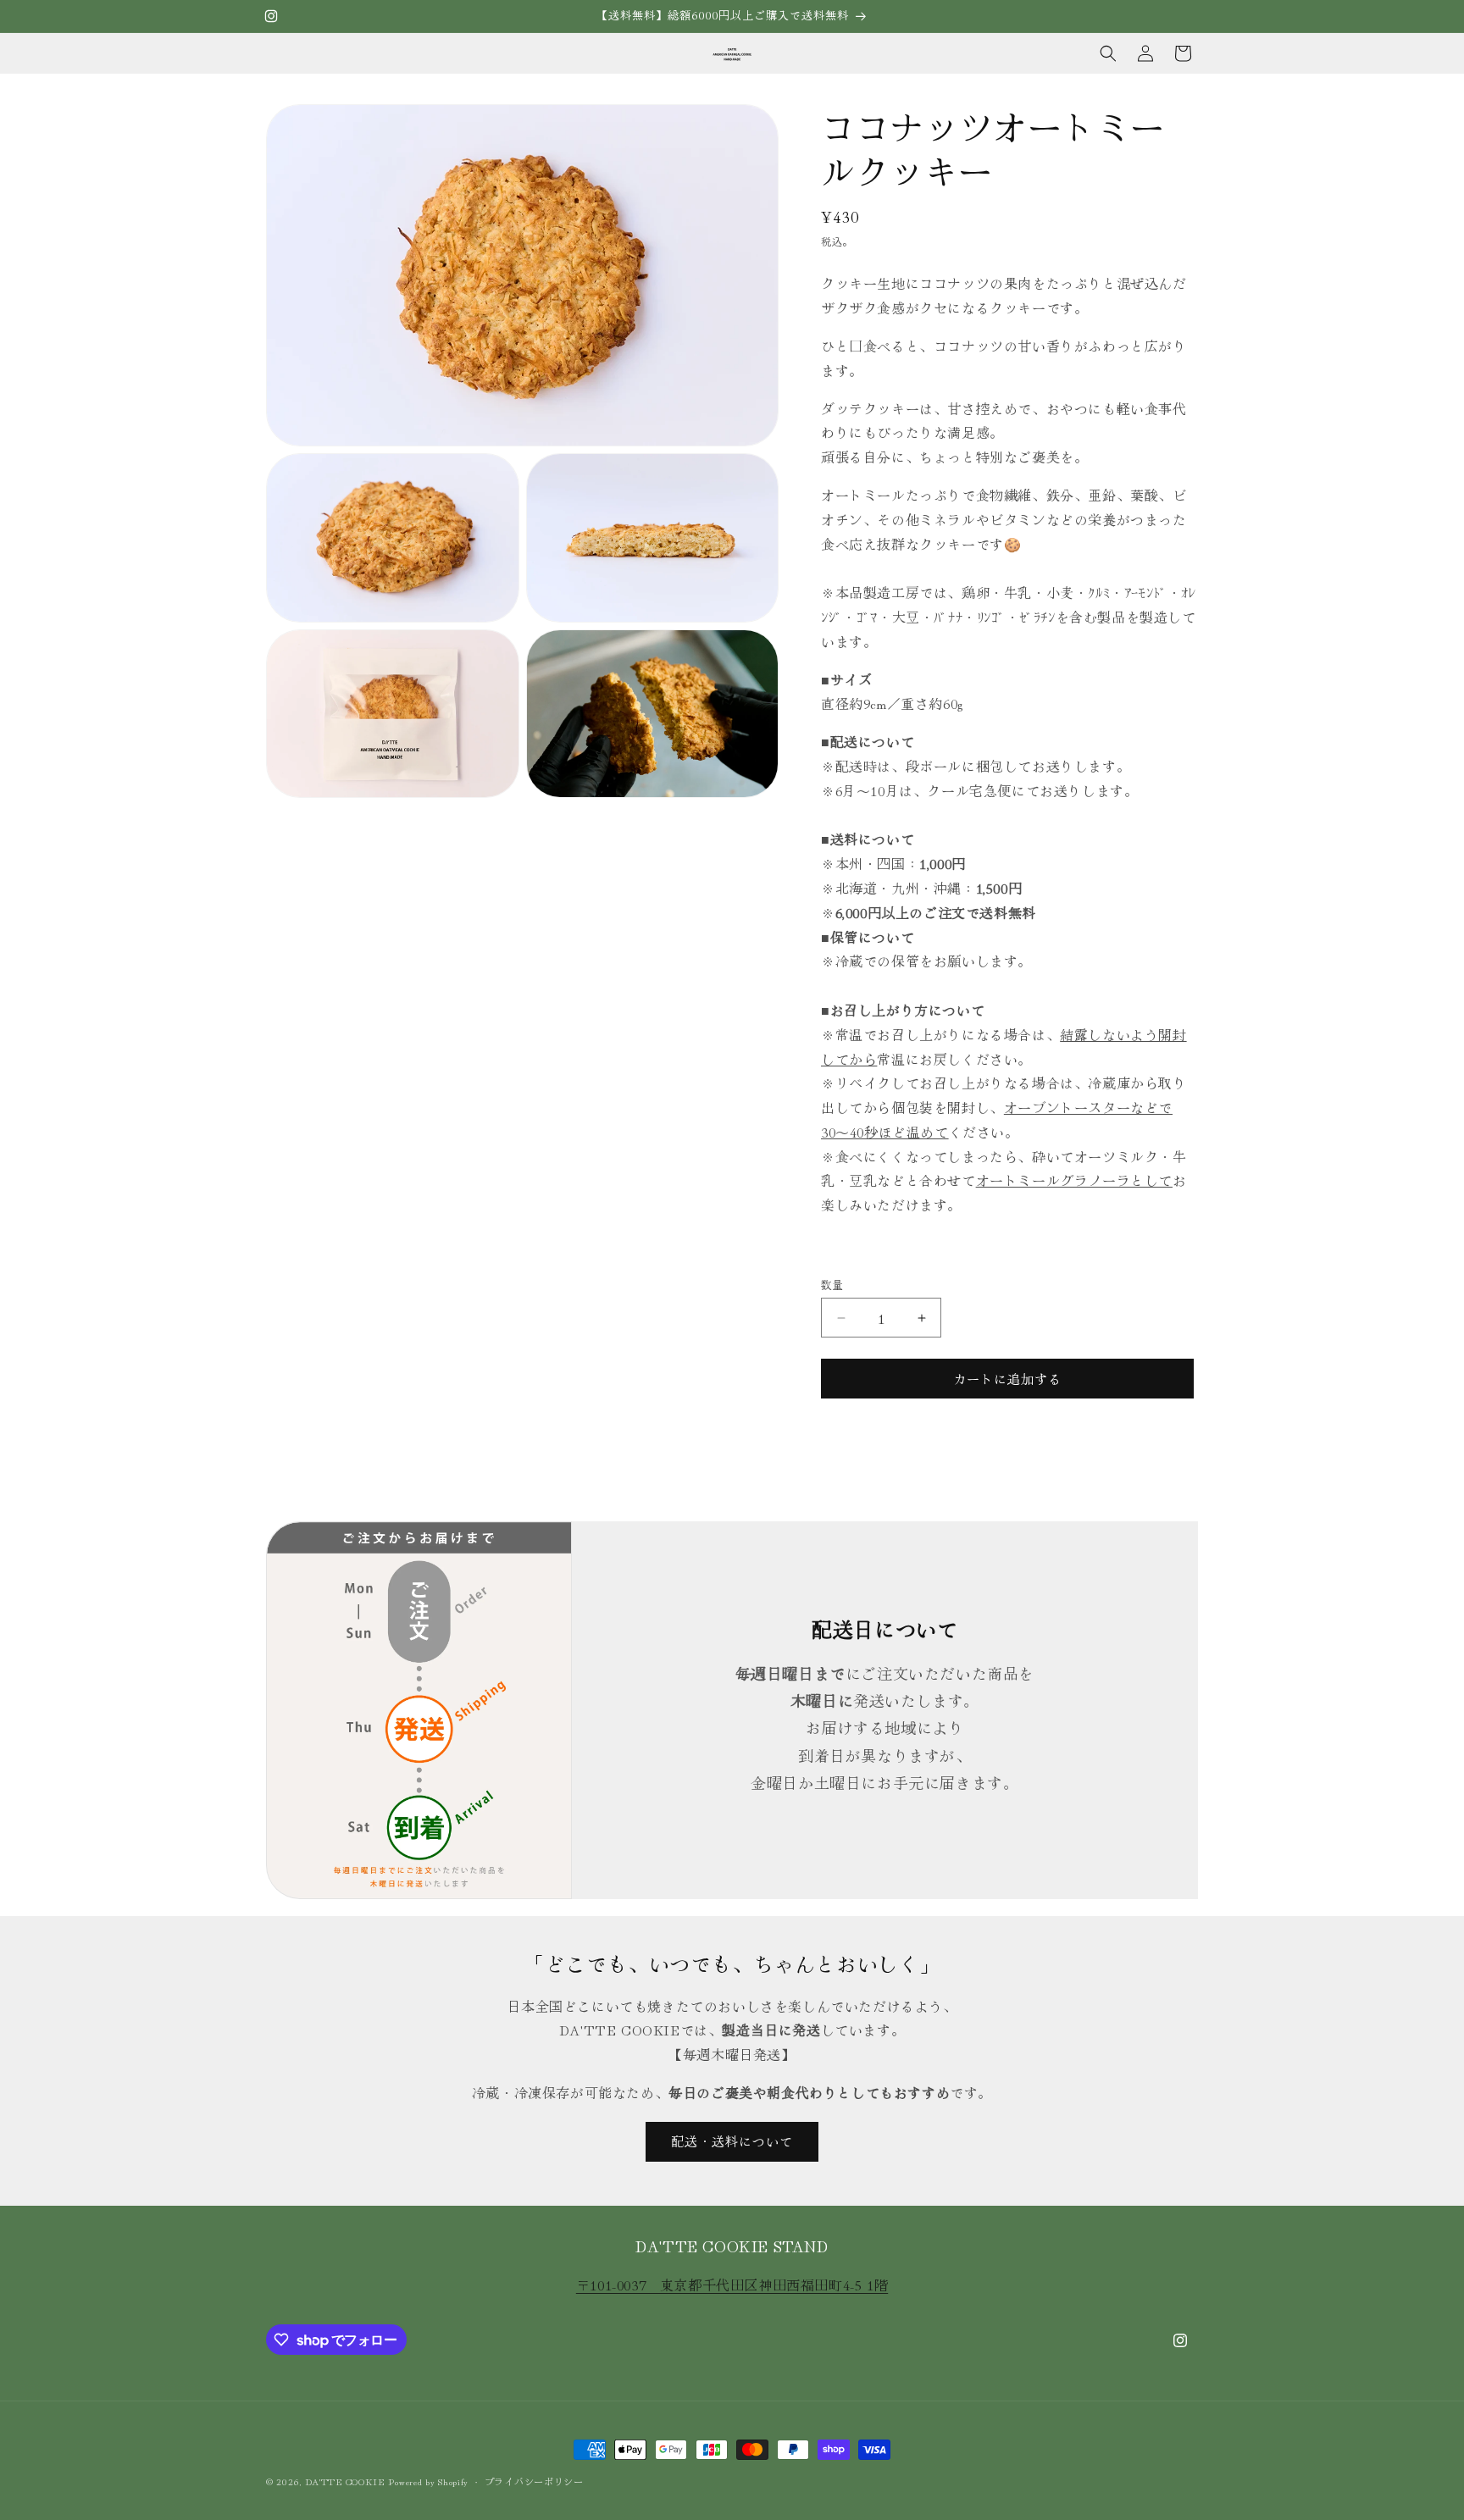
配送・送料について (732, 2141)
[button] (1108, 53)
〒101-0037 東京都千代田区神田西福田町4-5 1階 (732, 2285)
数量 (832, 1285)
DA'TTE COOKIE (345, 2481)
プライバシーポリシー (534, 2481)
